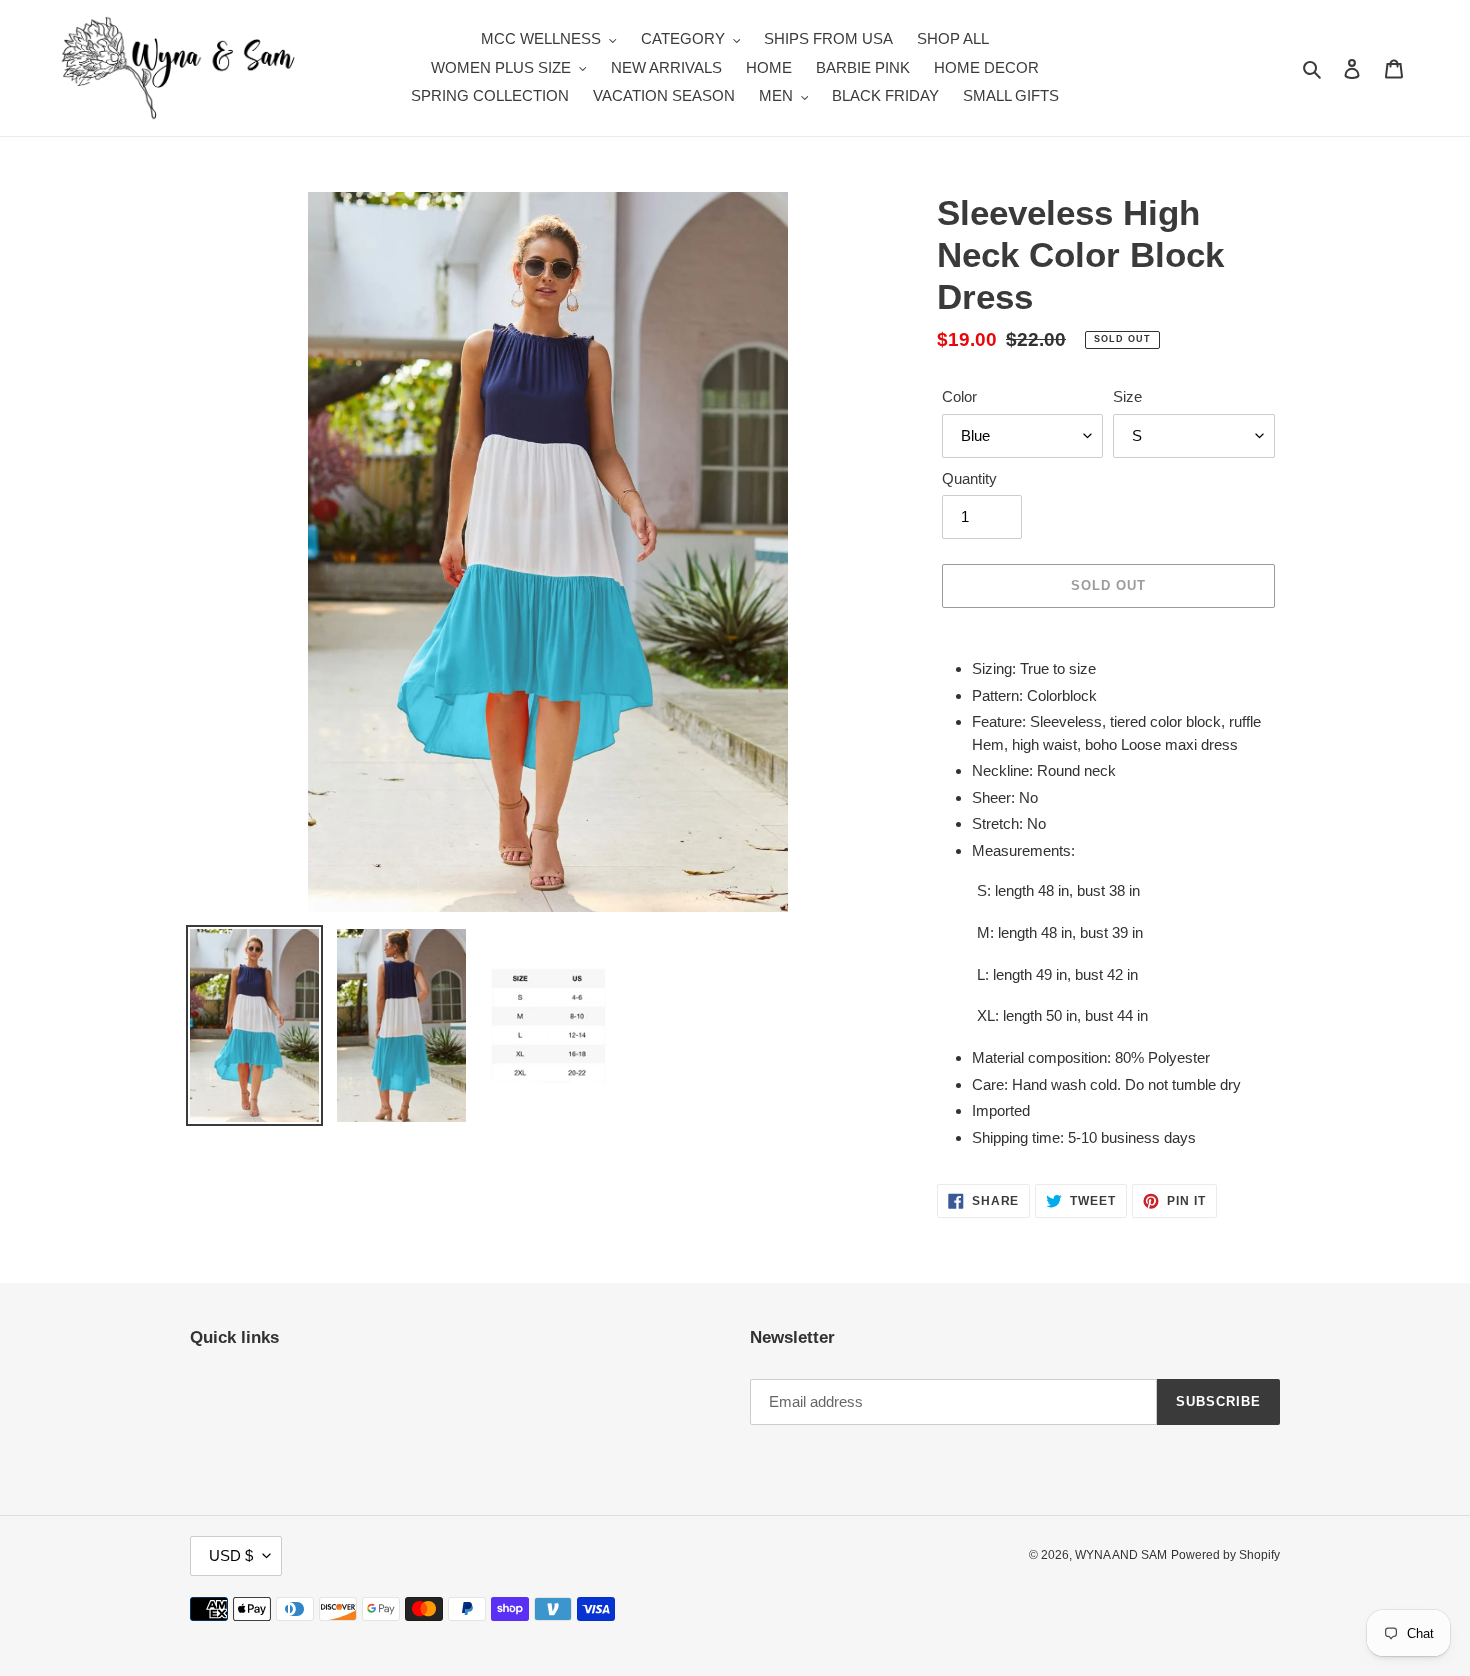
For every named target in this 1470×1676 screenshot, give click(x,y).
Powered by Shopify (1225, 1555)
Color (959, 396)
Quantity (969, 478)
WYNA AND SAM (1121, 1555)
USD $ (231, 1555)
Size (1127, 396)
